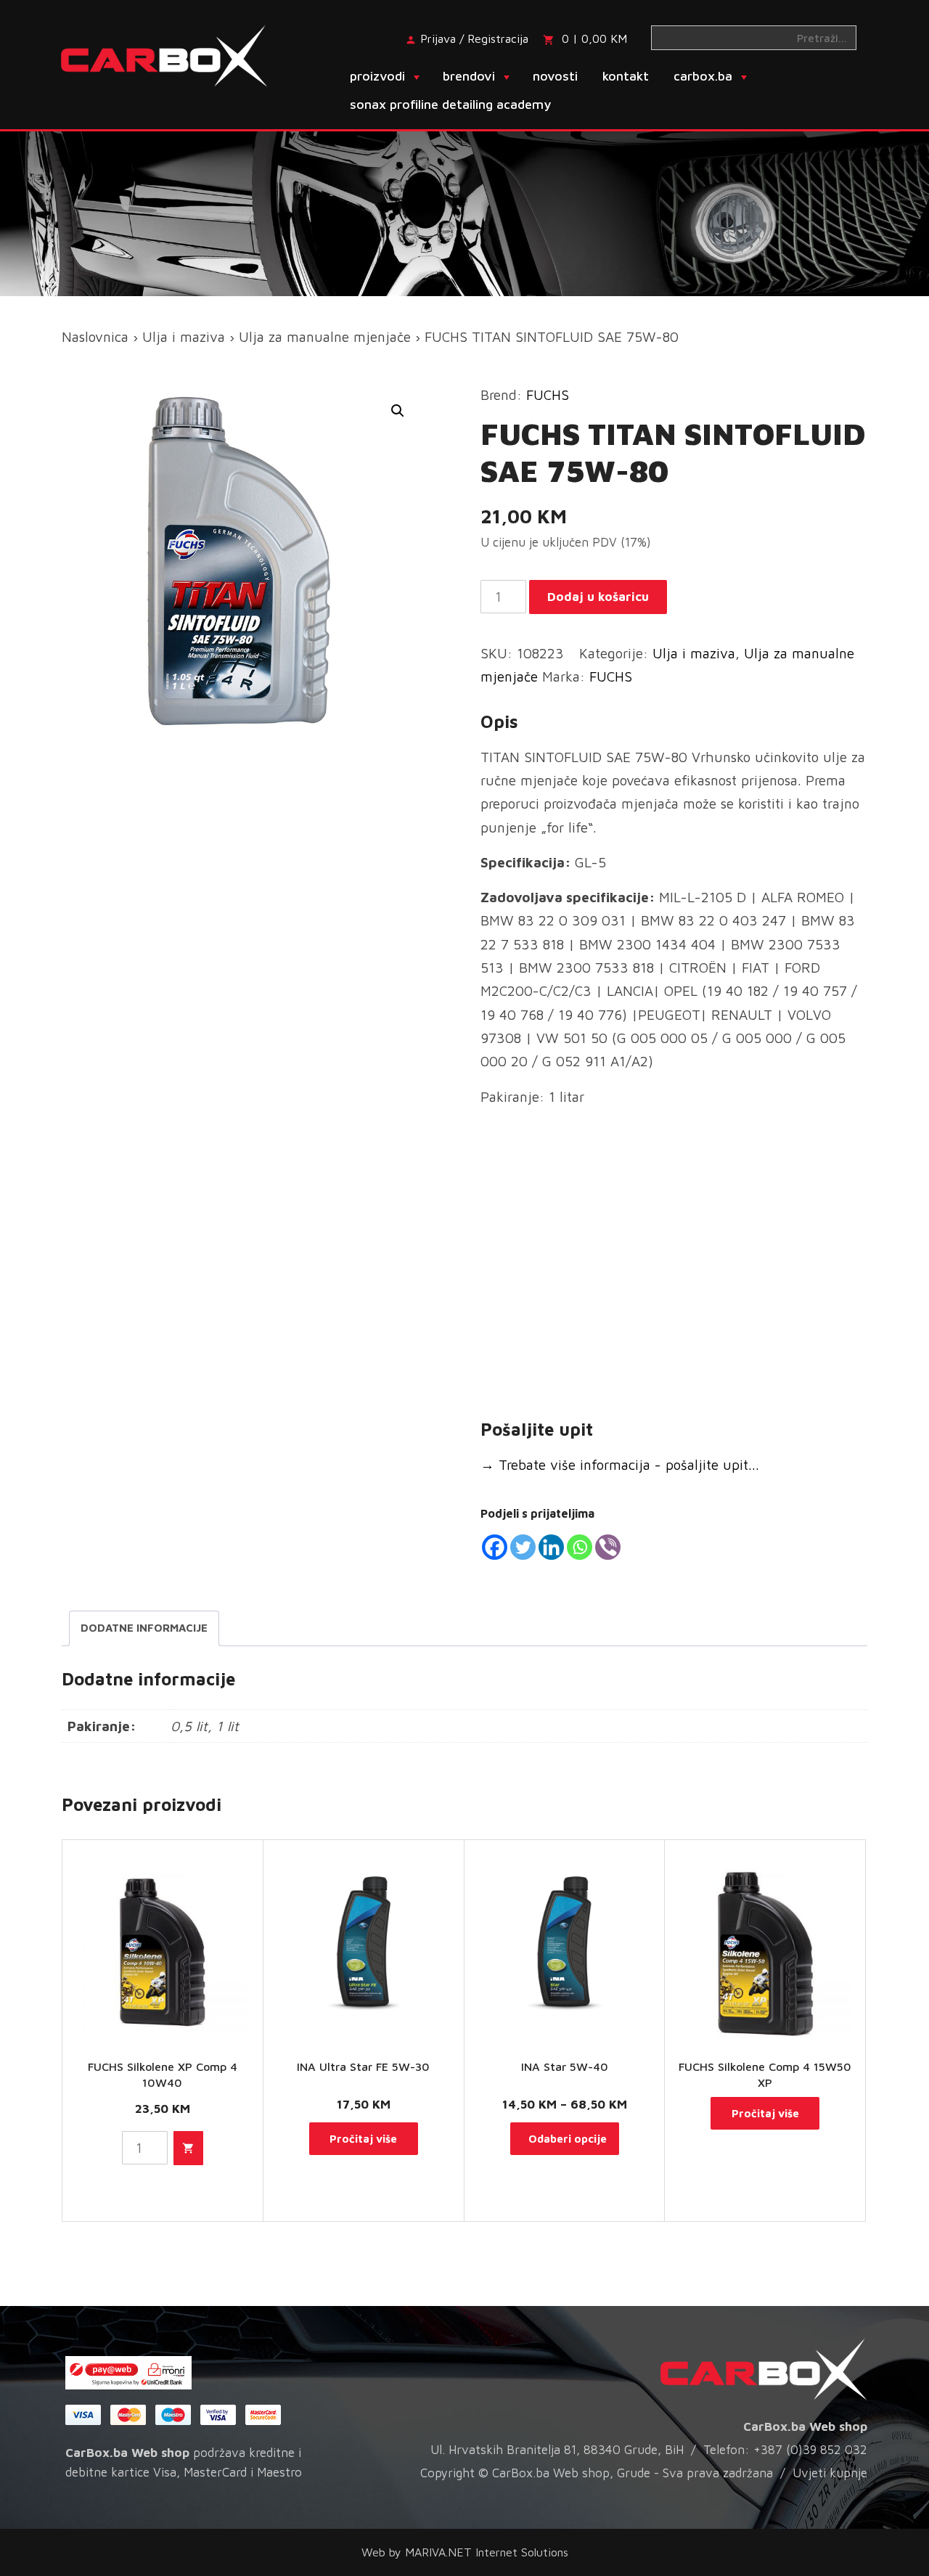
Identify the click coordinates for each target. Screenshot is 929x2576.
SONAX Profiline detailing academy (450, 104)
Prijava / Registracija (474, 38)
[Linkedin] (551, 1547)
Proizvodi (377, 76)
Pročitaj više (363, 2139)
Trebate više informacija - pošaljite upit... (620, 1465)
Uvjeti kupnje (830, 2473)
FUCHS (548, 395)
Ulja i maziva (184, 337)
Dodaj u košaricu (598, 597)
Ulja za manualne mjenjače (325, 337)
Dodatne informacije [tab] (144, 1628)
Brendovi (469, 76)
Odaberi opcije (568, 2139)
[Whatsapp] (580, 1547)
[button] (398, 411)
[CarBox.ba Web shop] (177, 54)
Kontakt (626, 76)
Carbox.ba (703, 76)
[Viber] (608, 1547)
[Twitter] (523, 1547)
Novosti (555, 76)
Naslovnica (95, 337)
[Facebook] (495, 1547)
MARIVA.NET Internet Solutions (487, 2552)
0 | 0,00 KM (594, 38)
